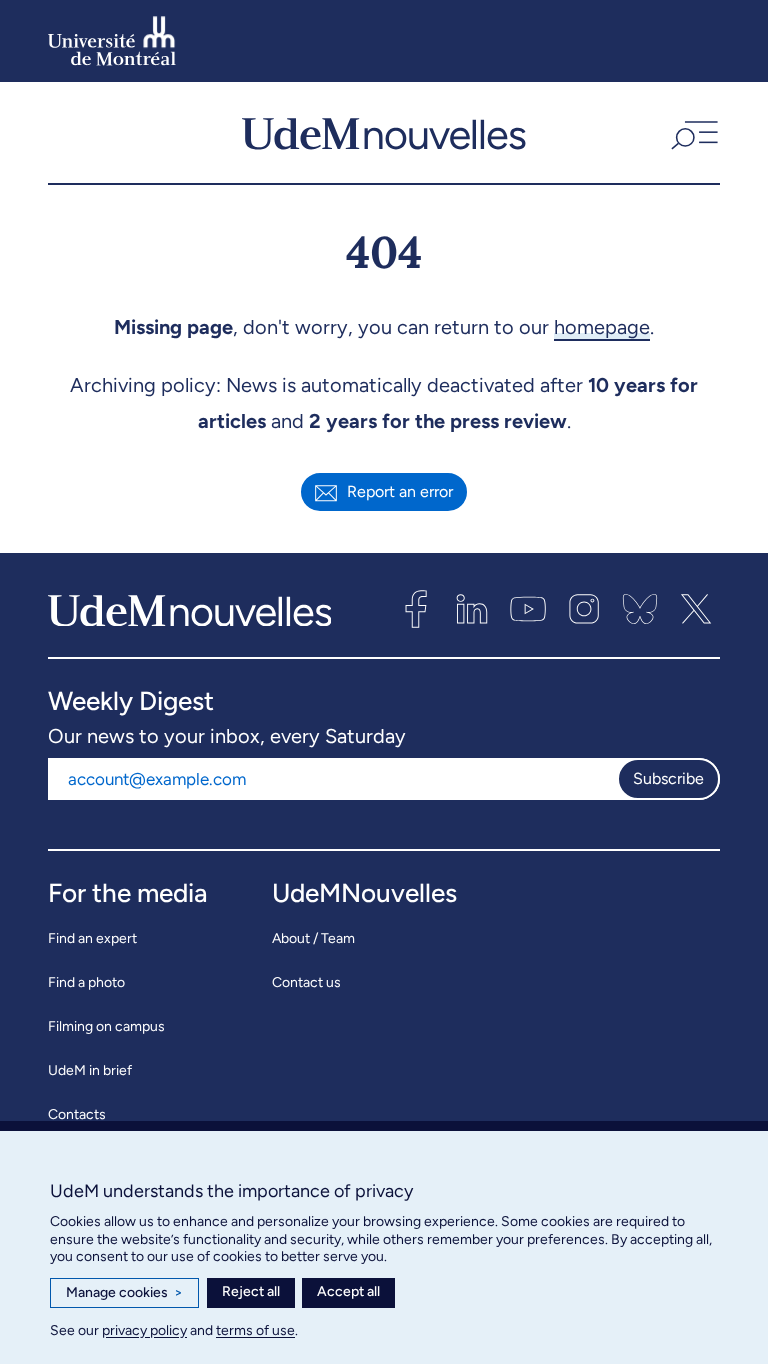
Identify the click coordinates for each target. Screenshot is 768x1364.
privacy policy (144, 1330)
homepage (602, 327)
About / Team (313, 938)
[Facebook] (416, 609)
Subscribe (668, 778)
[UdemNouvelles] (384, 133)
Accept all (348, 1291)
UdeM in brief (90, 1070)
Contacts (77, 1114)
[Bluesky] (640, 609)
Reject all (251, 1291)
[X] (696, 609)
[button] (692, 133)
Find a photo (86, 982)
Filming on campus (106, 1026)
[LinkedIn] (472, 609)
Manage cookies (124, 1292)
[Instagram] (584, 609)
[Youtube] (528, 609)
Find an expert (92, 938)
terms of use (255, 1330)
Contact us (306, 982)
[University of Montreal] (112, 41)
